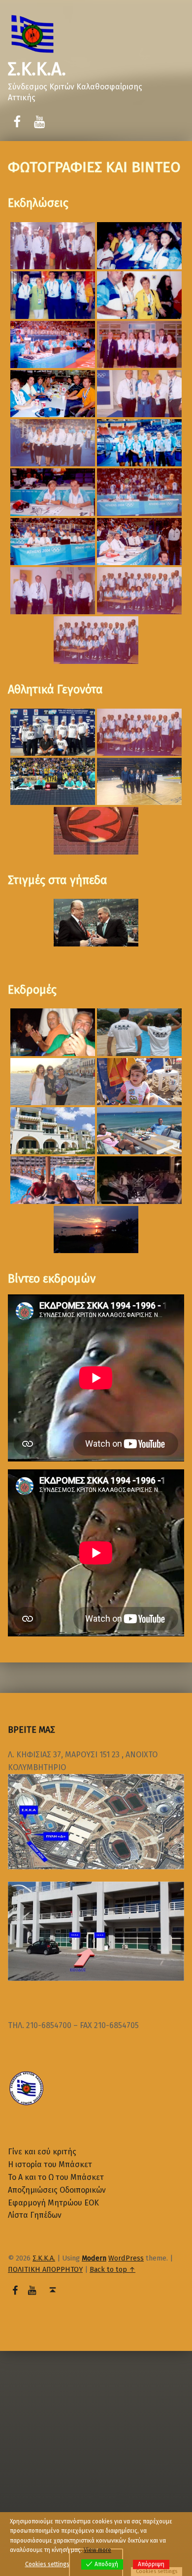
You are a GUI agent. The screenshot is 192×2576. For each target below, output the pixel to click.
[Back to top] (53, 2290)
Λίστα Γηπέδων (35, 2215)
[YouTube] (39, 122)
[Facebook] (17, 122)
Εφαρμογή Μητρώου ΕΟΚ (53, 2203)
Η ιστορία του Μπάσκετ (50, 2164)
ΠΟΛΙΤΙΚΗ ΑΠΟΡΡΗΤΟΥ (45, 2269)
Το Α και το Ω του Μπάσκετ (56, 2177)
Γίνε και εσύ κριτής (42, 2152)
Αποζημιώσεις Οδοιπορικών (57, 2190)
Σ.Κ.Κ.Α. (37, 69)
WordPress (126, 2258)
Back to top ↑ (112, 2269)
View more (97, 2550)
